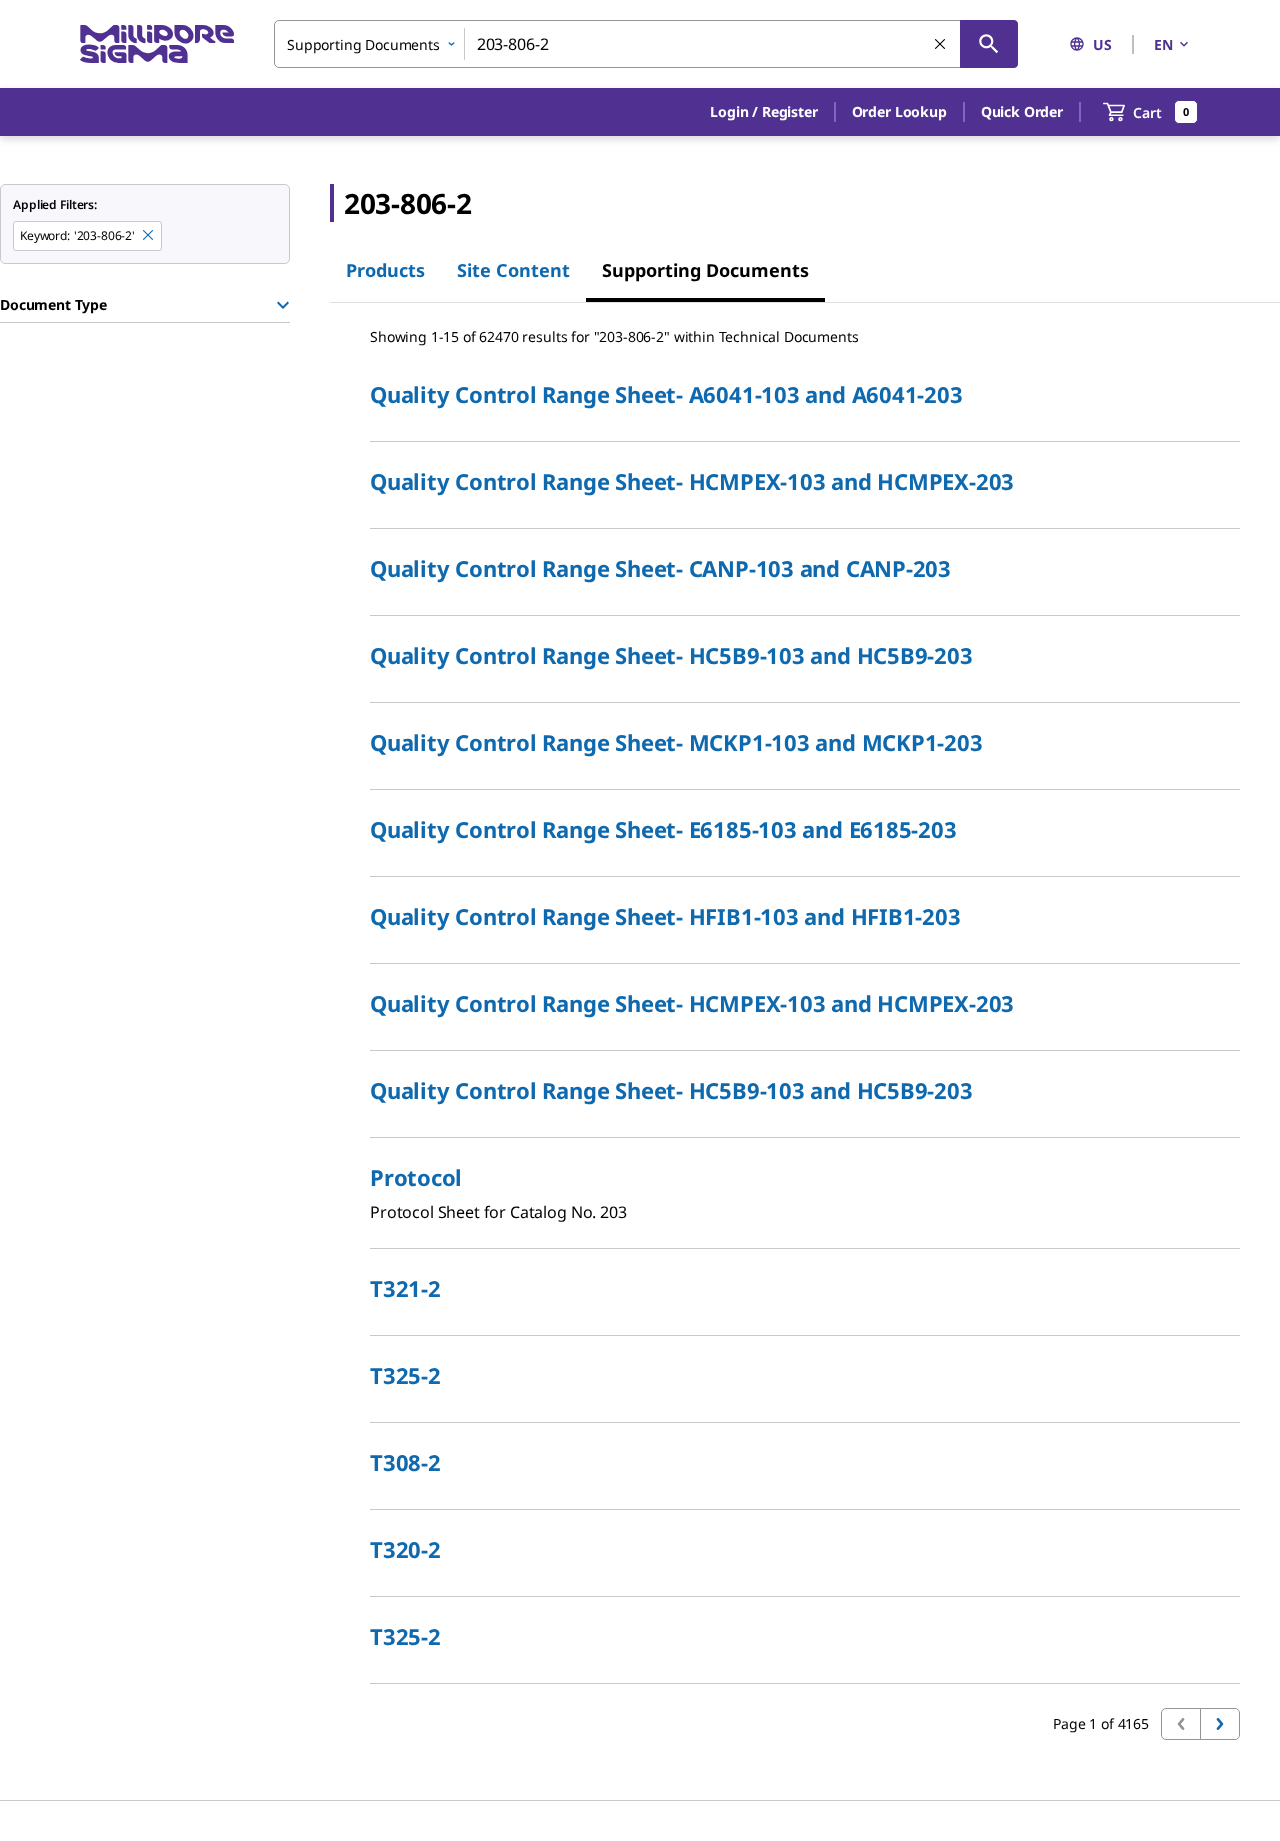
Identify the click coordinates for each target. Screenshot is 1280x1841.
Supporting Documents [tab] (705, 270)
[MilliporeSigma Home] (157, 44)
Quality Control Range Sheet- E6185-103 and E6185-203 (663, 829)
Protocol (416, 1177)
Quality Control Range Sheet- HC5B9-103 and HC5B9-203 (671, 655)
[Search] (989, 44)
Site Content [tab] (513, 270)
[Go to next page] (1220, 1724)
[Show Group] (283, 305)
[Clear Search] (941, 45)
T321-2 (405, 1288)
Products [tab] (385, 270)
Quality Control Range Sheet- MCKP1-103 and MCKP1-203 (676, 742)
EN (1163, 44)
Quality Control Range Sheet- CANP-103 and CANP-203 (660, 568)
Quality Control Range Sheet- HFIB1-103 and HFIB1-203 (665, 916)
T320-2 (405, 1549)
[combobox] (646, 44)
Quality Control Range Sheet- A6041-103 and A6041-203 (666, 394)
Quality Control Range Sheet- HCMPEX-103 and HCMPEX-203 (692, 481)
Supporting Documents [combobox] (363, 44)
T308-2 (405, 1462)
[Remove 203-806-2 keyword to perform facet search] (149, 236)
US (1102, 44)
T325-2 (405, 1375)
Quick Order (1022, 111)
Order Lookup (899, 111)
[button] (763, 112)
